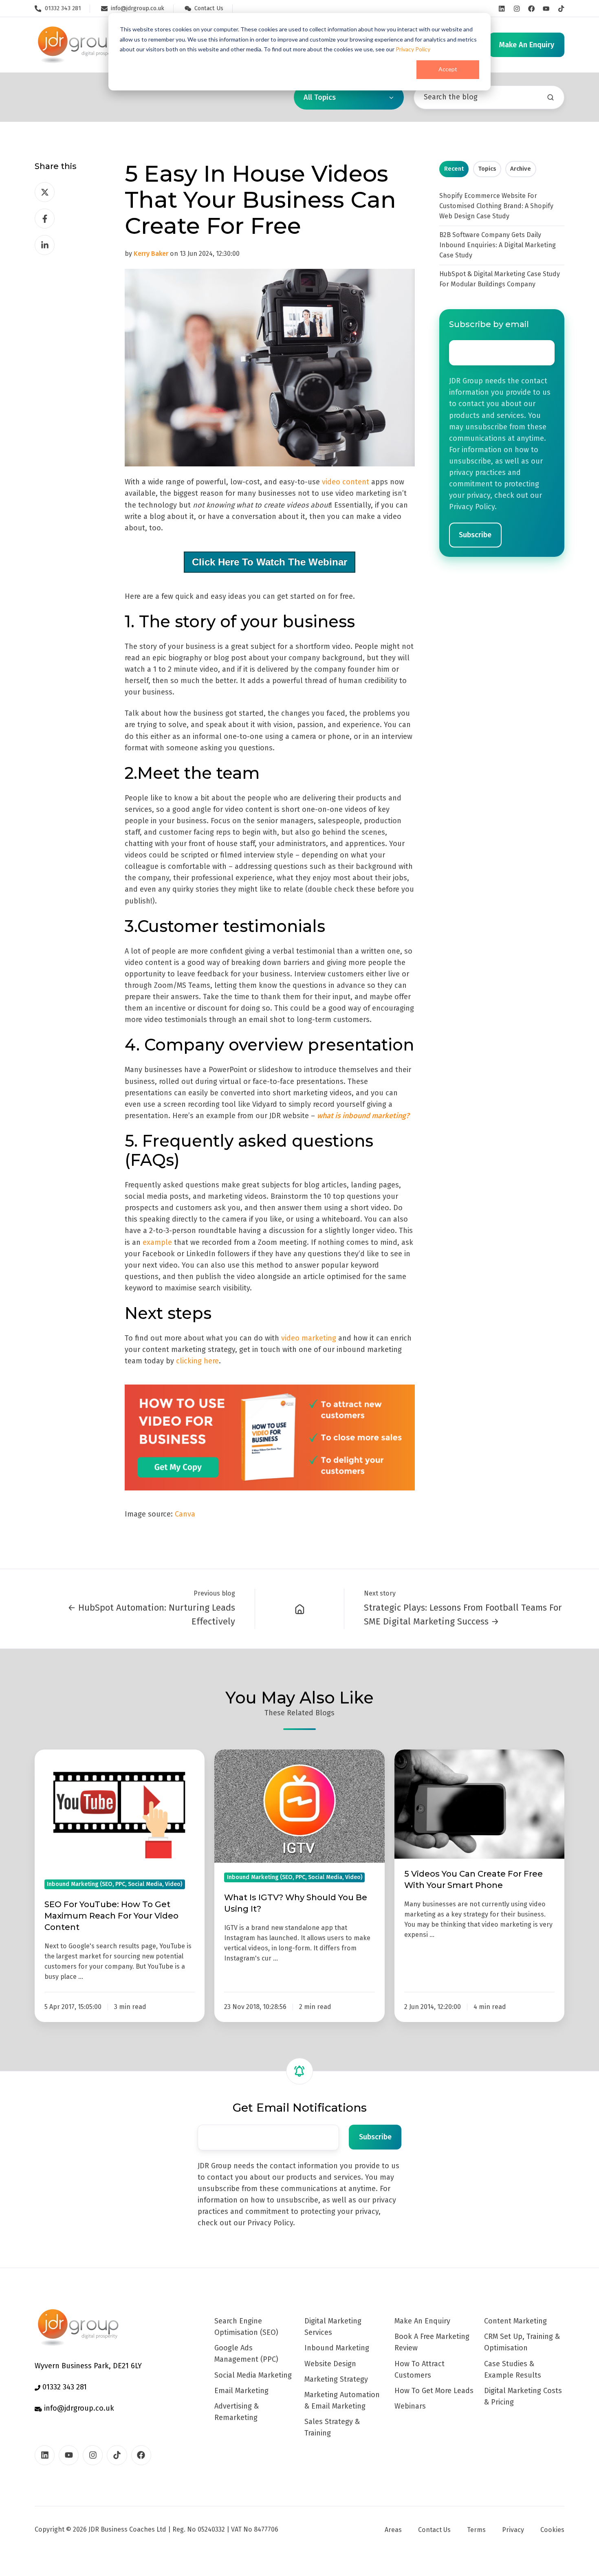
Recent (454, 169)
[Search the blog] (551, 97)
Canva (185, 1514)
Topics (487, 169)
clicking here (197, 1361)
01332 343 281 (64, 2387)
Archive (521, 169)
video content (346, 482)
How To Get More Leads (434, 2391)
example (157, 1242)
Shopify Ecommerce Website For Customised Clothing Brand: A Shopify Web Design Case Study (496, 206)
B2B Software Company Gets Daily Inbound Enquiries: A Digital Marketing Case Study (498, 245)
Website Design (330, 2364)
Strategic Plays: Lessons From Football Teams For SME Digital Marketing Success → (463, 1614)
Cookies (552, 2530)
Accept (448, 69)
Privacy (513, 2530)
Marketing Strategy (336, 2379)
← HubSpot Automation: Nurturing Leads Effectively (151, 1614)
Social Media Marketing (253, 2375)
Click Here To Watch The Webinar (270, 562)
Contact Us (434, 2530)
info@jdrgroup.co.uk (78, 2408)
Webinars (410, 2406)
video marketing (310, 1338)
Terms (476, 2530)
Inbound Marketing (337, 2348)
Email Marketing (241, 2391)
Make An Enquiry (422, 2321)
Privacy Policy (413, 49)
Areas (393, 2530)
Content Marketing (515, 2321)
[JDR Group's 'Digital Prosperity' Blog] (300, 1609)
